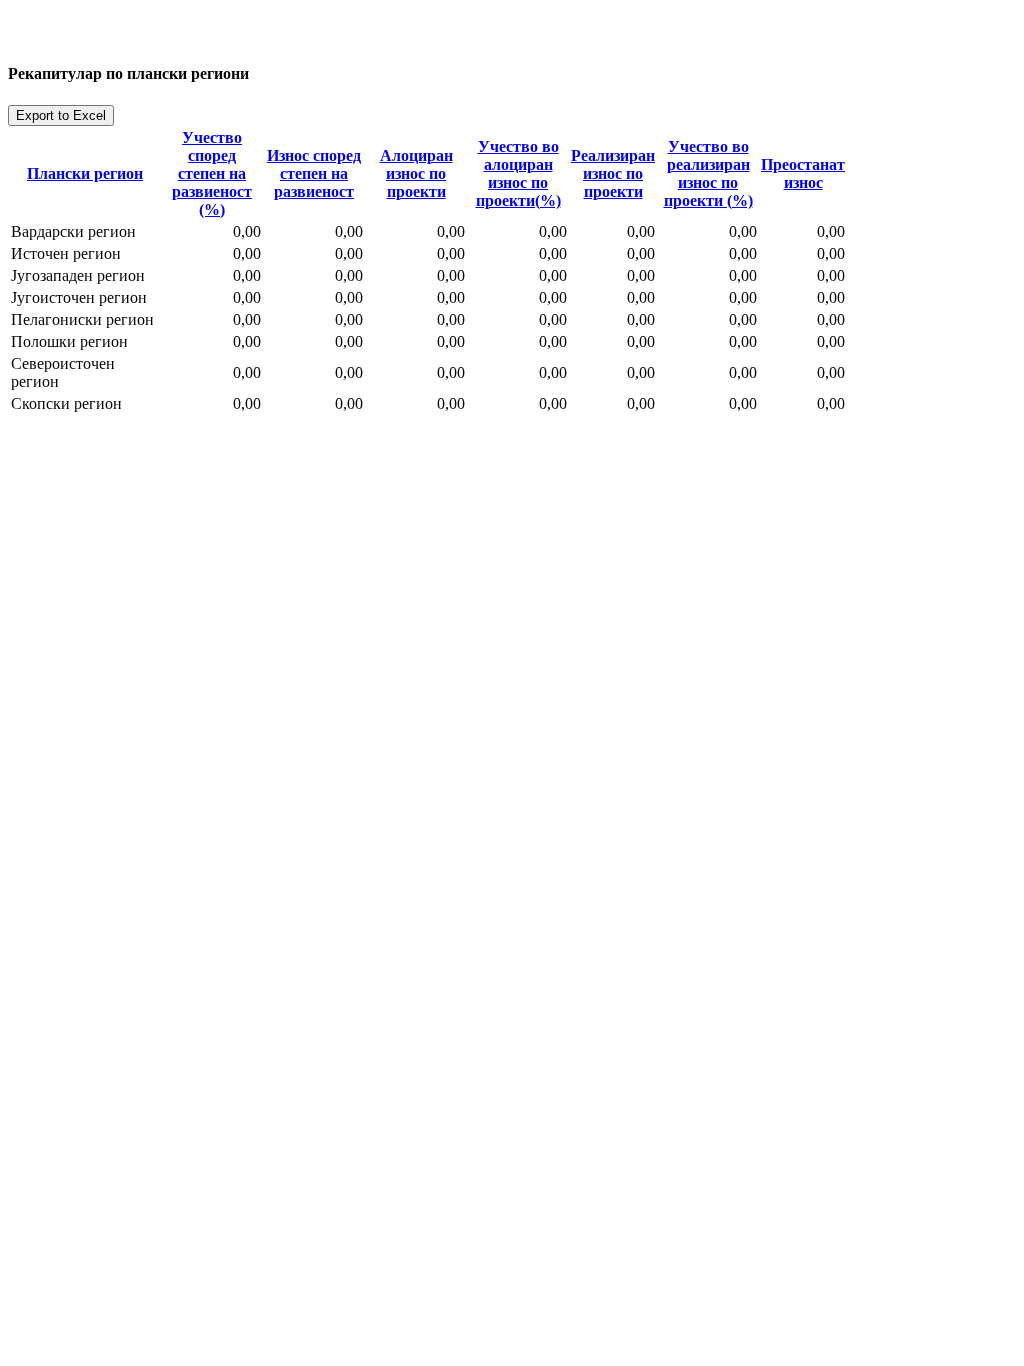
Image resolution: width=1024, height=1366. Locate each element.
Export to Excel (61, 115)
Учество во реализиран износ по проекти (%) (708, 173)
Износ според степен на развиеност (314, 173)
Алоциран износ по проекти (416, 173)
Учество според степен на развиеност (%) (212, 173)
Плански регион (85, 173)
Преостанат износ (803, 173)
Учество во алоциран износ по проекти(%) (518, 173)
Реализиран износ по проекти (613, 173)
